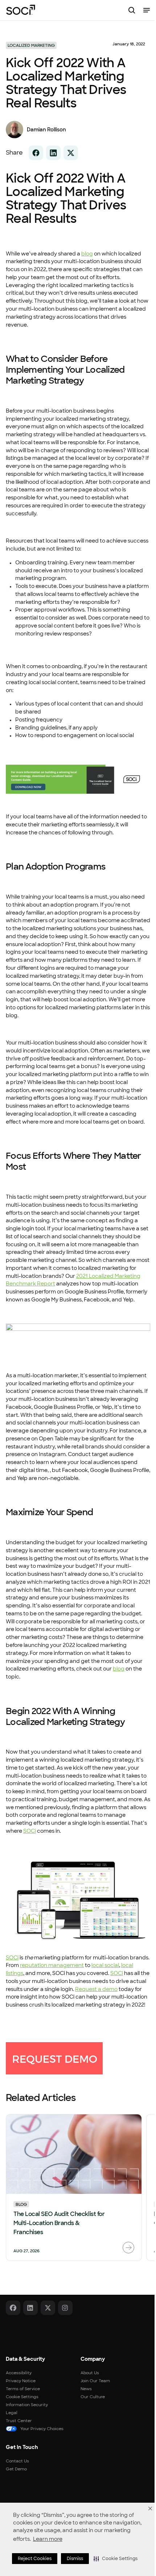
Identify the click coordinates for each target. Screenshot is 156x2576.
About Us (90, 2373)
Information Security (27, 2405)
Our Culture (93, 2397)
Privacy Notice (21, 2381)
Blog (21, 2204)
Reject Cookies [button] (35, 2559)
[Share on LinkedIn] (53, 153)
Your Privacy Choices (42, 2429)
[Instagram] (65, 2308)
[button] (116, 2559)
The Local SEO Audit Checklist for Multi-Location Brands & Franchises (59, 2223)
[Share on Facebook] (36, 153)
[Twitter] (48, 2308)
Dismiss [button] (75, 2559)
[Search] (132, 10)
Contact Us (17, 2461)
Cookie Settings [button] (22, 2397)
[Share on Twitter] (71, 153)
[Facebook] (13, 2308)
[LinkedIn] (30, 2308)
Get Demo (16, 2469)
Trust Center (19, 2421)
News (86, 2389)
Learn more (48, 2539)
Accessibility (19, 2373)
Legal (12, 2413)
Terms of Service (23, 2389)
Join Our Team (95, 2381)
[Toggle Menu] (147, 10)
